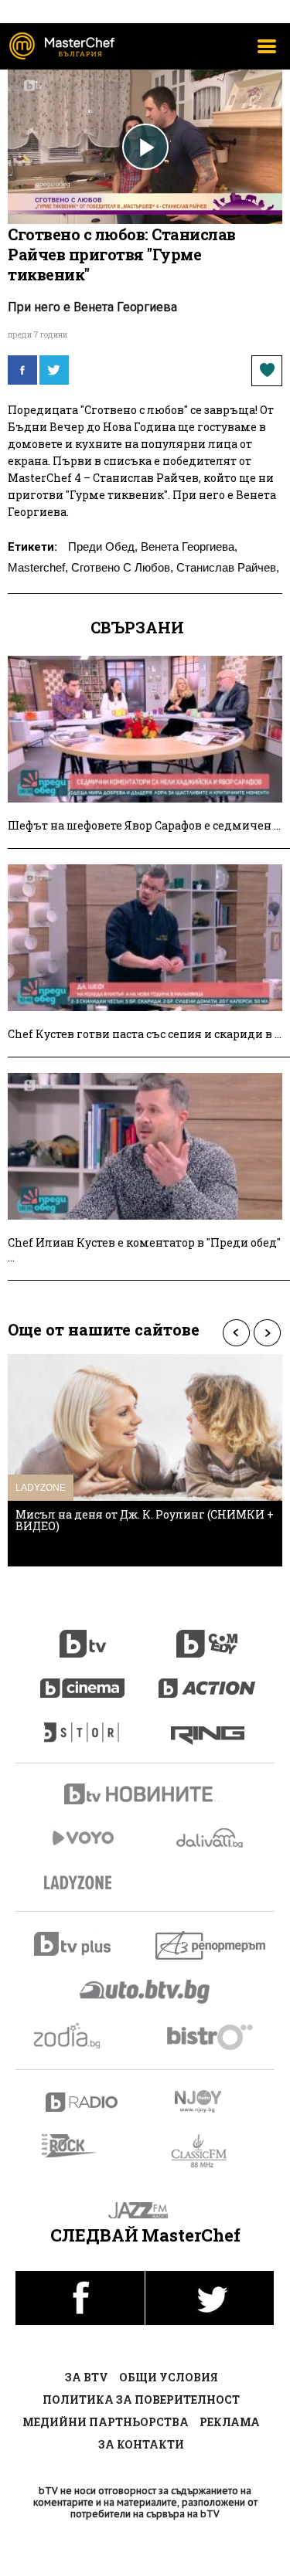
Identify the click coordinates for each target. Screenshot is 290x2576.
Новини (145, 1796)
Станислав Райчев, (228, 567)
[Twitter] (54, 370)
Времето (211, 1838)
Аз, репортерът (212, 1945)
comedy (207, 1635)
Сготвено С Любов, (122, 567)
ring (208, 1725)
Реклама (230, 2422)
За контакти (141, 2444)
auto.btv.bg (145, 1991)
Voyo (83, 1838)
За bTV (87, 2377)
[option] (145, 1460)
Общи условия (169, 2377)
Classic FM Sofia (208, 2152)
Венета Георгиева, (189, 546)
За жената (83, 1883)
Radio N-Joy (212, 2101)
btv (83, 1635)
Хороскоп (82, 2036)
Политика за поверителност (141, 2400)
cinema (83, 1680)
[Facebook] (22, 370)
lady (83, 1725)
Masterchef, (38, 567)
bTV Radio (82, 2102)
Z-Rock (78, 2146)
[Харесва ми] (267, 371)
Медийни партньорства (106, 2422)
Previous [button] (236, 1333)
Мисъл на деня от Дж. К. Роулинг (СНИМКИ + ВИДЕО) (145, 1520)
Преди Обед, (103, 546)
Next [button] (267, 1333)
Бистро (212, 2036)
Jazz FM (145, 2210)
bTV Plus (82, 1944)
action (207, 1680)
